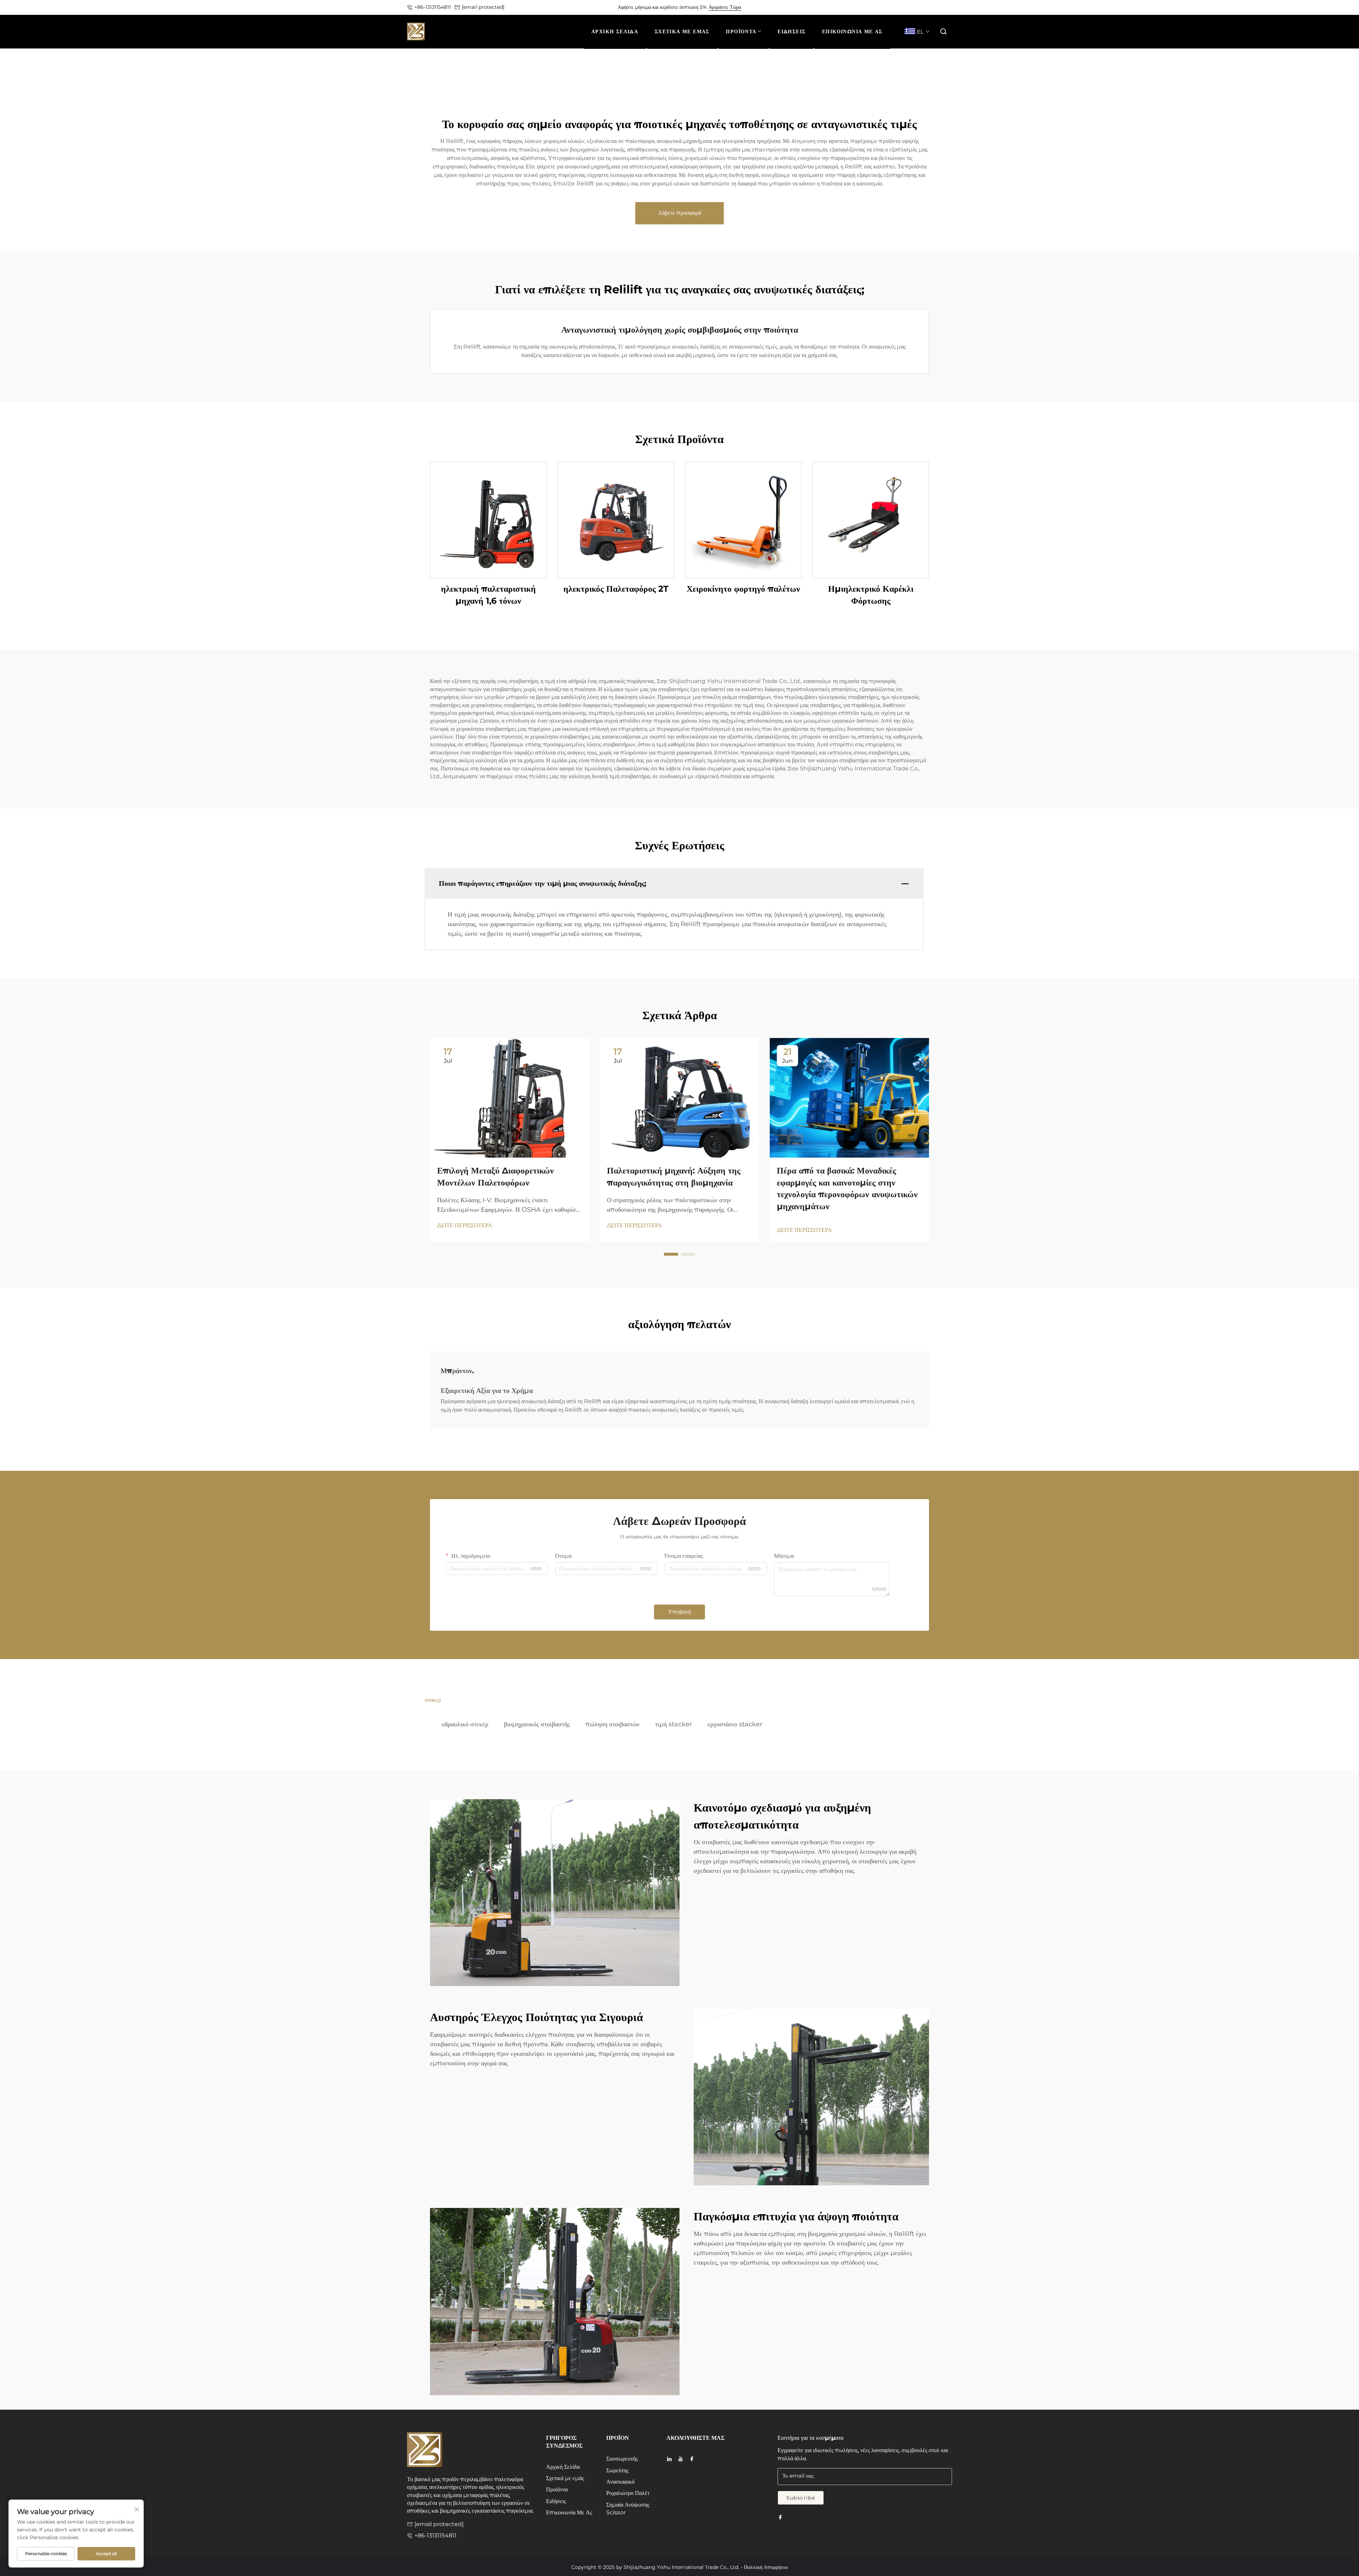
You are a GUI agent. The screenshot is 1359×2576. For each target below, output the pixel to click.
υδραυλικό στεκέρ (465, 1724)
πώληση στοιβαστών (612, 1724)
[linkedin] (669, 2459)
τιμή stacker (673, 1724)
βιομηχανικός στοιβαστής (537, 1724)
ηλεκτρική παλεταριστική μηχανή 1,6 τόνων (488, 595)
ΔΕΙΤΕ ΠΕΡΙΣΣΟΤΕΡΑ (465, 1225)
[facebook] (692, 2459)
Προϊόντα (557, 2489)
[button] (944, 32)
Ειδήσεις (556, 2501)
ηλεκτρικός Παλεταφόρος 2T (616, 589)
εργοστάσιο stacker (735, 1724)
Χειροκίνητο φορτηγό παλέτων (743, 589)
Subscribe (801, 2498)
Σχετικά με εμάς (565, 2478)
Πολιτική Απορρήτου (766, 2567)
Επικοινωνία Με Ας (569, 2512)
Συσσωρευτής (622, 2459)
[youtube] (681, 2459)
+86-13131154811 (433, 7)
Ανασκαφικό (620, 2482)
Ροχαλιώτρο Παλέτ (628, 2493)
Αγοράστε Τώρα (725, 7)
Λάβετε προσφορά (679, 213)
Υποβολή (679, 1612)
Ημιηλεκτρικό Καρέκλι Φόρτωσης (871, 595)
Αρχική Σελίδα (563, 2467)
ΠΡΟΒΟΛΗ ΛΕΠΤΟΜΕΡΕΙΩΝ (489, 520)
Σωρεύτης (617, 2470)
